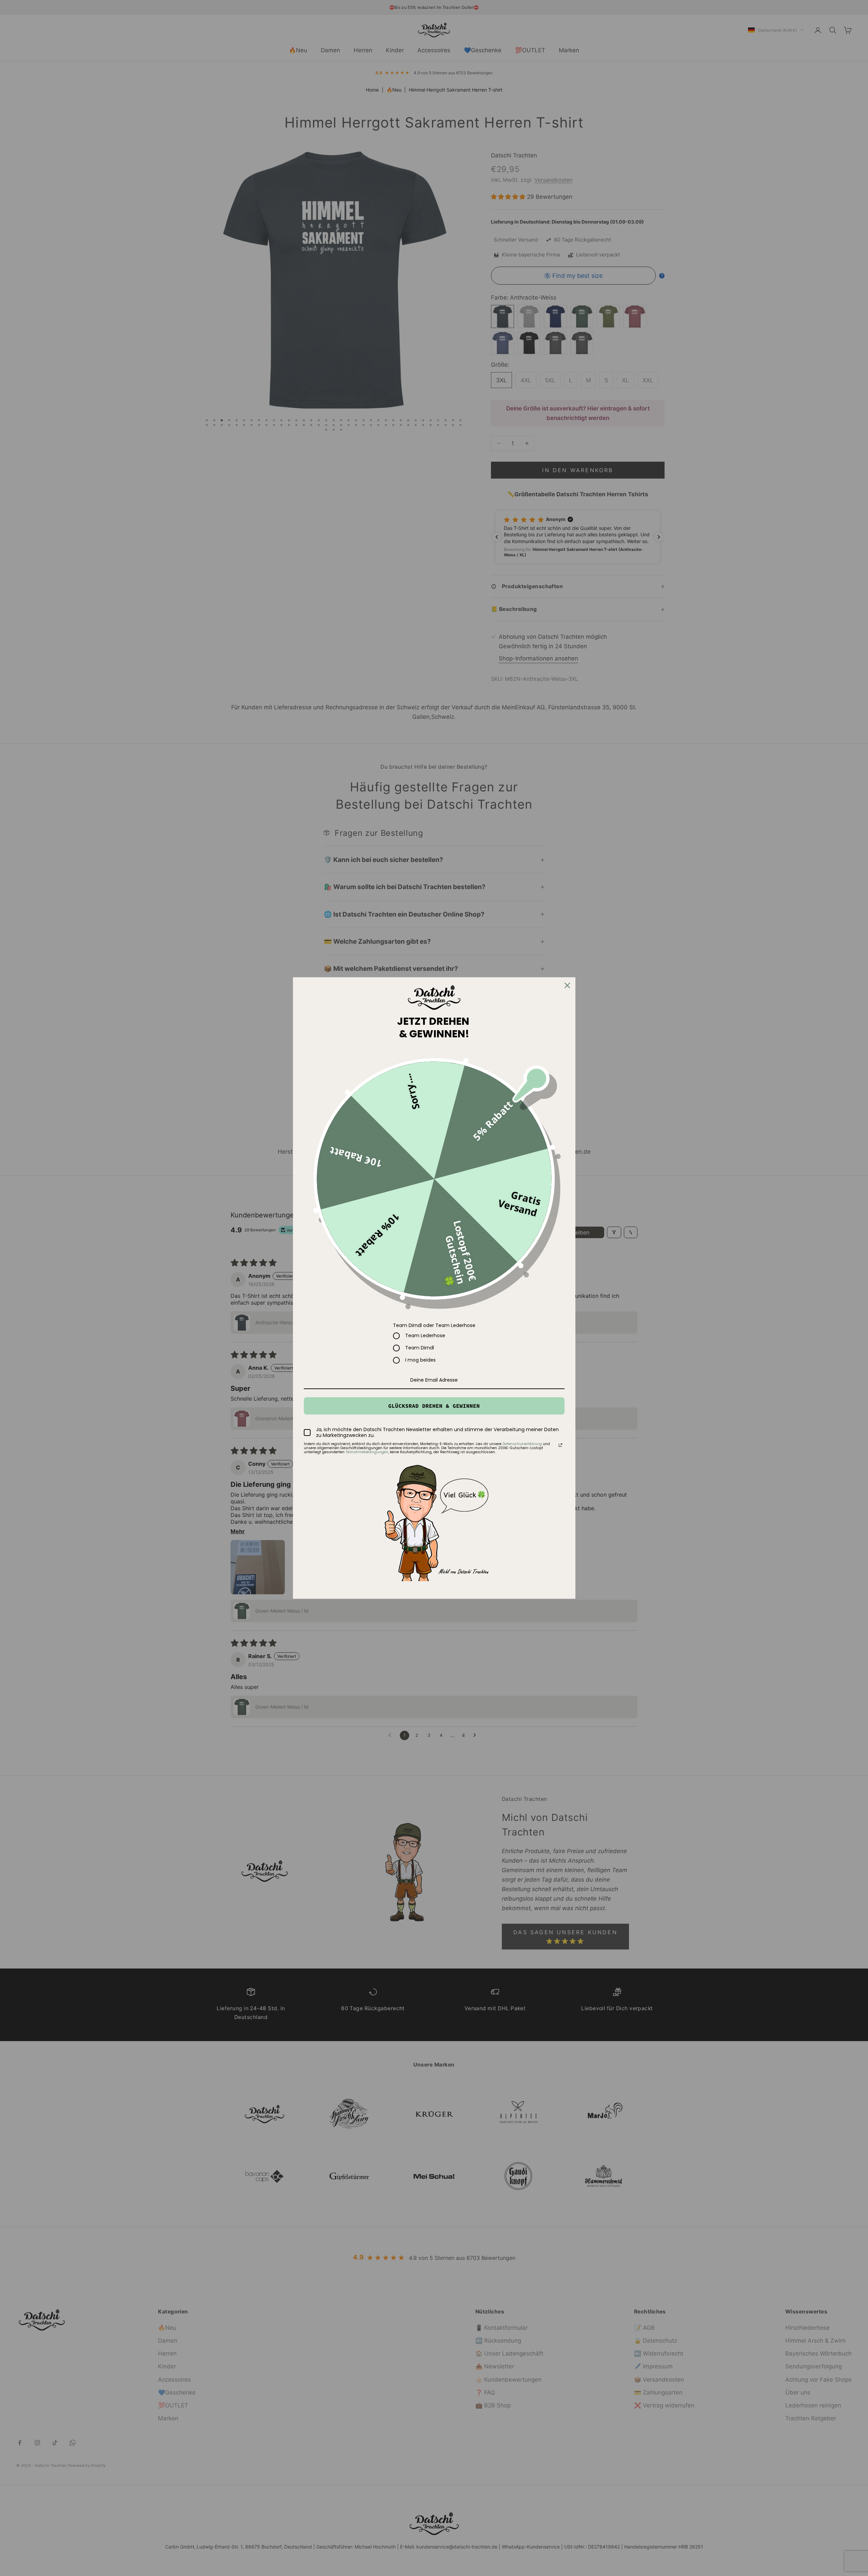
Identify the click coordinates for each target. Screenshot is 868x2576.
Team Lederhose (425, 1336)
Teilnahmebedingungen (367, 1452)
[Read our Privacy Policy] (560, 1445)
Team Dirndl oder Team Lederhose (434, 1325)
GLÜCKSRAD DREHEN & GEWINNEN (434, 1406)
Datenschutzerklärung (522, 1444)
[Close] (567, 985)
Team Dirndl (420, 1348)
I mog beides (420, 1360)
